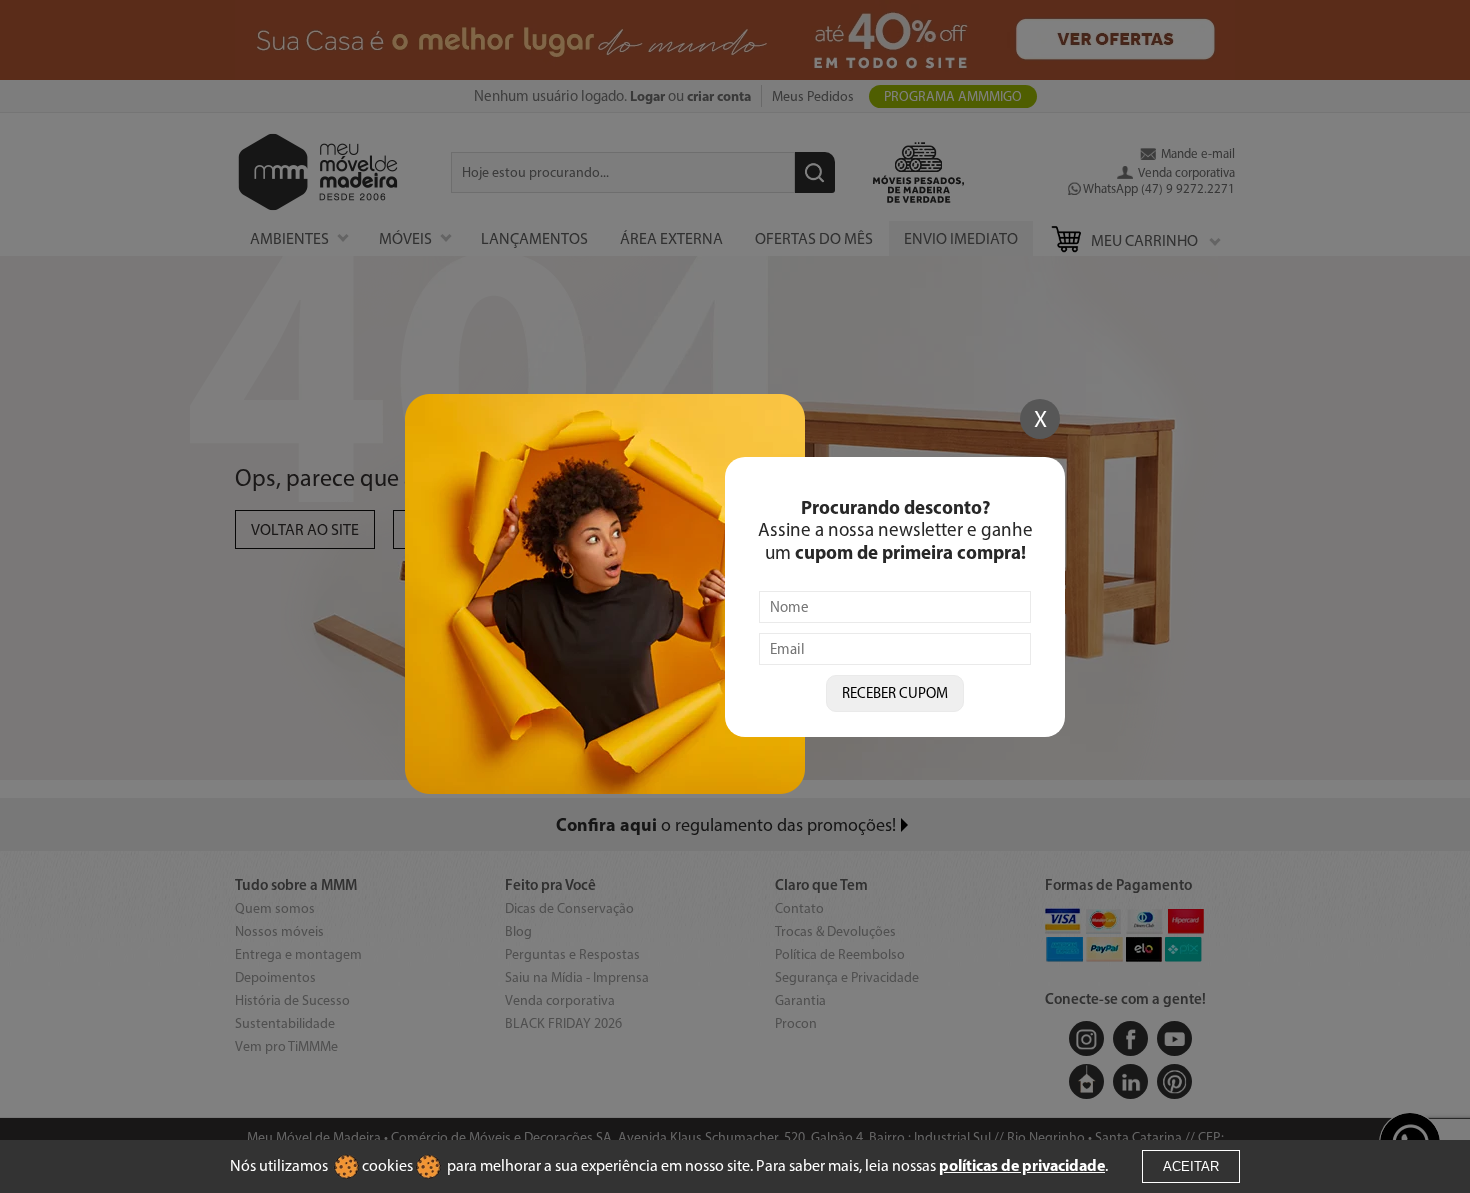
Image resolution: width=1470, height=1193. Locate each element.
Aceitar (1191, 1166)
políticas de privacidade (1022, 1165)
